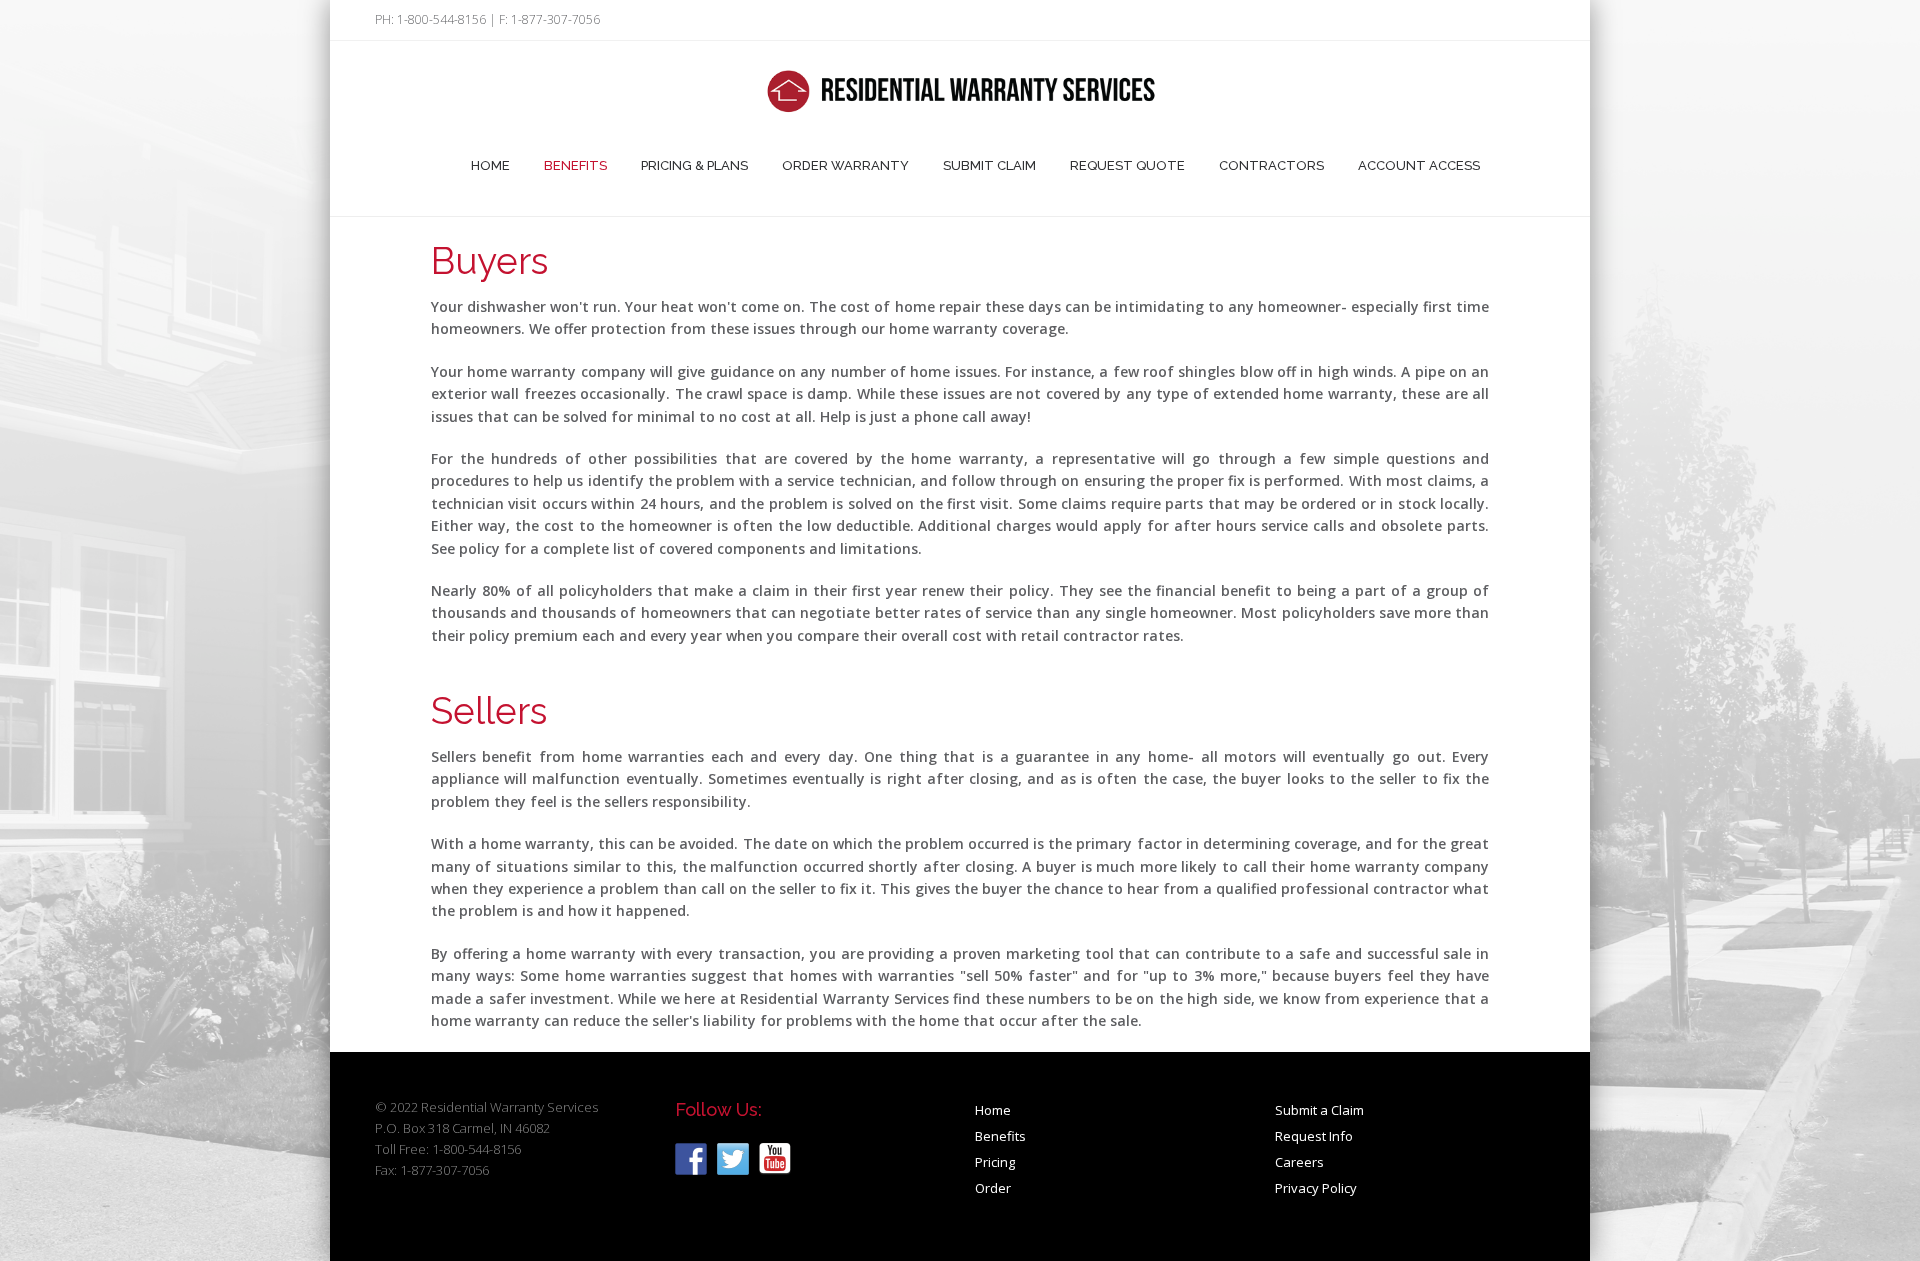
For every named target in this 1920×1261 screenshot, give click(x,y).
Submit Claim (989, 165)
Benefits (575, 165)
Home (490, 165)
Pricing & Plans (694, 165)
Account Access (1419, 165)
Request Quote (1127, 165)
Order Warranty (845, 165)
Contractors (1271, 165)
